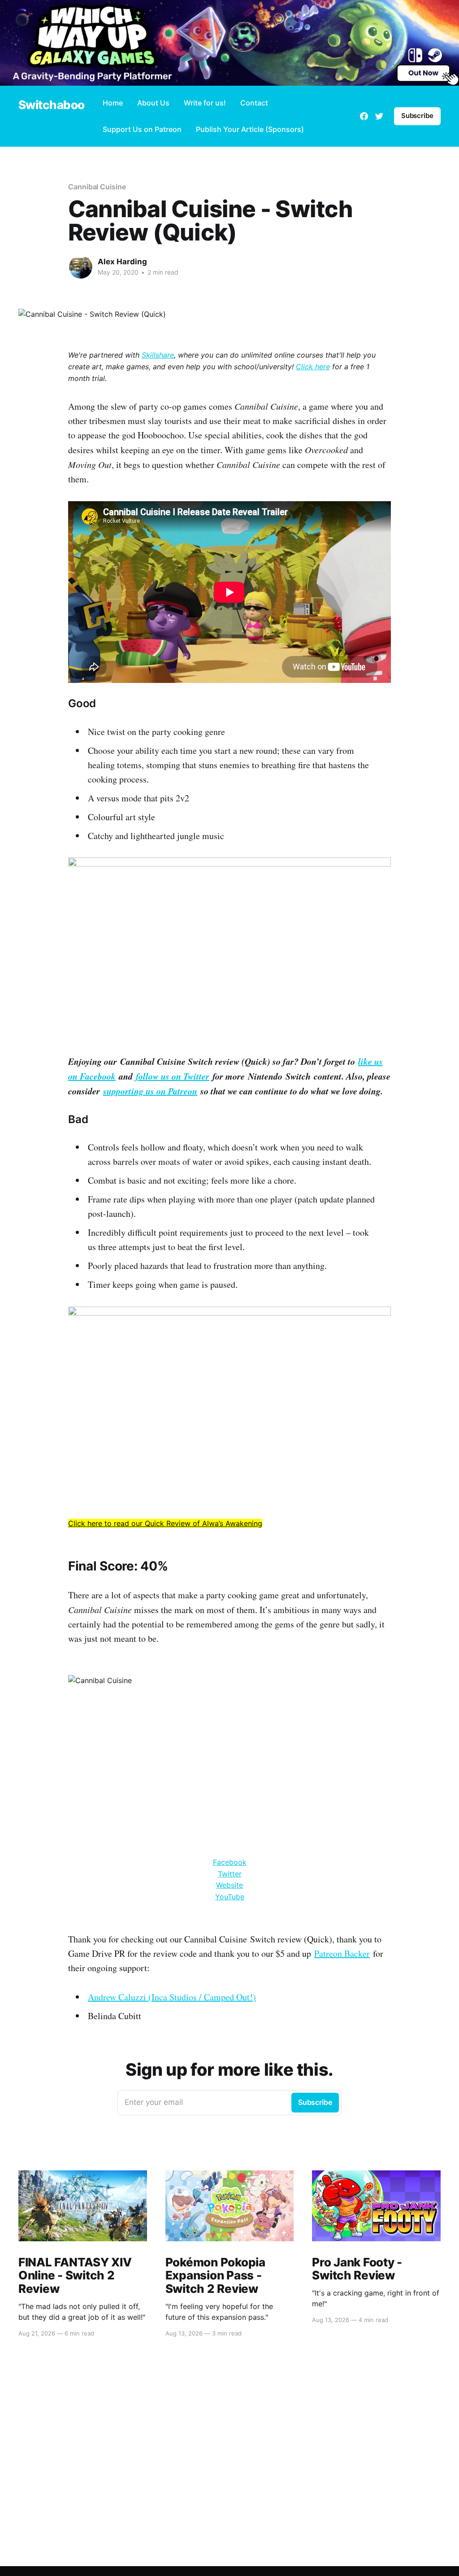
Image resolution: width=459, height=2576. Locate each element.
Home (113, 103)
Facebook (230, 1862)
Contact (254, 103)
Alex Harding (122, 262)
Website (229, 1885)
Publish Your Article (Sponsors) (250, 129)
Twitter (230, 1874)
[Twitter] (379, 116)
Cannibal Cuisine (97, 187)
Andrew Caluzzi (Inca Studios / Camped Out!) (172, 1997)
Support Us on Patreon (142, 129)
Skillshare (158, 355)
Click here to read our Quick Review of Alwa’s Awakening (165, 1523)
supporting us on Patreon (150, 1091)
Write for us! (205, 103)
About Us (153, 103)
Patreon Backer (342, 1953)
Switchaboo (52, 105)
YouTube (230, 1897)
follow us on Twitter (173, 1076)
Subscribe (417, 116)
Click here (313, 367)
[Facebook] (364, 116)
